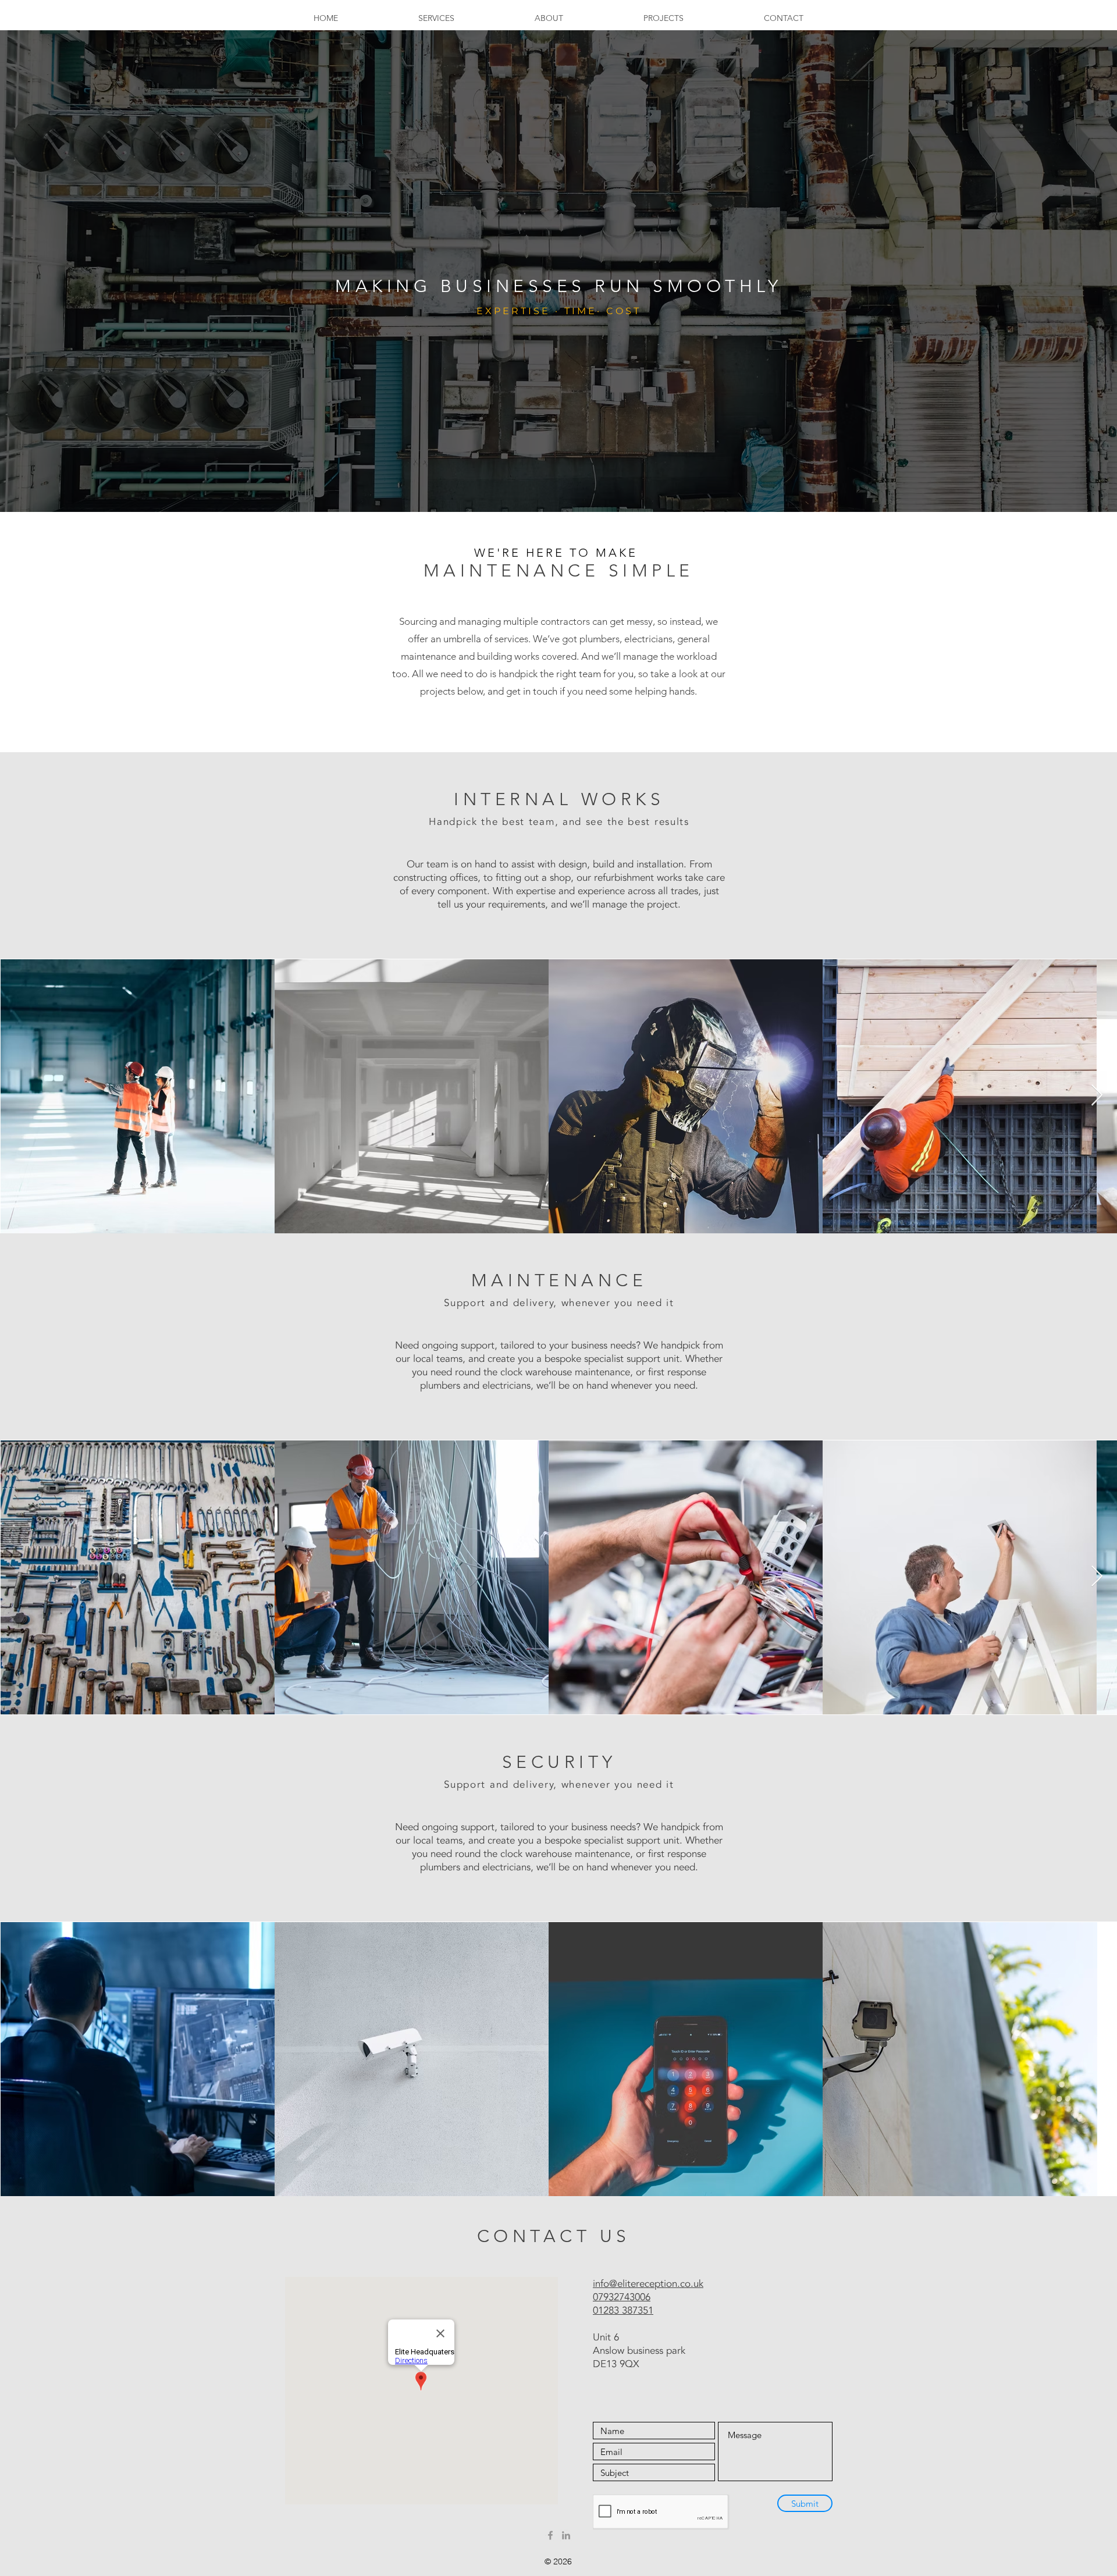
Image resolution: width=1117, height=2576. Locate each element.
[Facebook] (550, 2535)
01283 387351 (623, 2310)
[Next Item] (1097, 1096)
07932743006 (622, 2297)
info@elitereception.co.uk (648, 2284)
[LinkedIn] (566, 2535)
